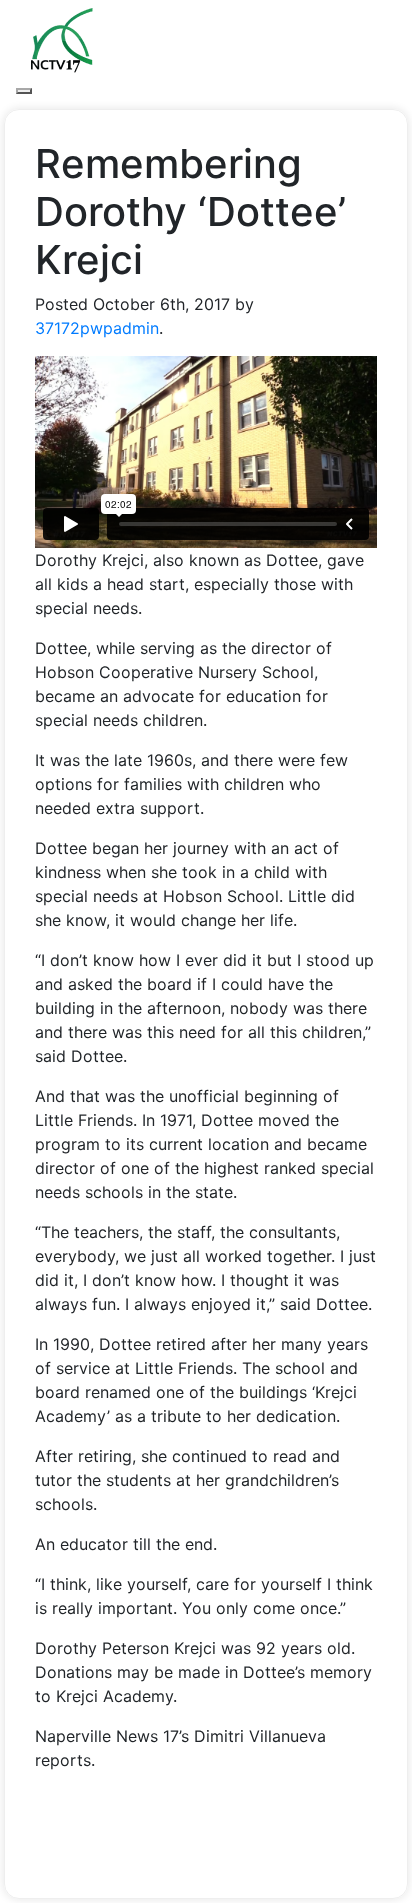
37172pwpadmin (97, 328)
